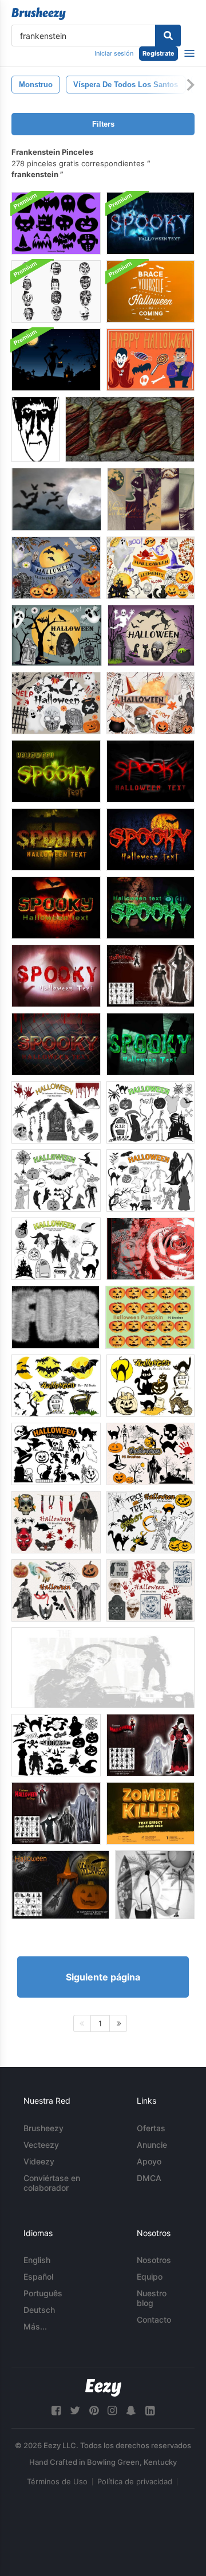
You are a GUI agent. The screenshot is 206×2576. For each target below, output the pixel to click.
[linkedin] (150, 2411)
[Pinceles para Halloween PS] (60, 1885)
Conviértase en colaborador (52, 2183)
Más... (35, 2326)
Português (43, 2293)
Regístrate (159, 53)
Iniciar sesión (114, 53)
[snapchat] (131, 2411)
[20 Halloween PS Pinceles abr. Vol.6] (56, 1454)
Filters (103, 124)
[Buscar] (168, 36)
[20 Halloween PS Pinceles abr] (56, 1112)
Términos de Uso (57, 2481)
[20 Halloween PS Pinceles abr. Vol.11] (150, 1454)
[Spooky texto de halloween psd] (150, 223)
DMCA (149, 2178)
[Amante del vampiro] (151, 499)
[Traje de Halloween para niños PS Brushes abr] (56, 1813)
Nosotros (154, 2260)
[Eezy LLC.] (103, 2388)
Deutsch (39, 2310)
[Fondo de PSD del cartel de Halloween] (150, 291)
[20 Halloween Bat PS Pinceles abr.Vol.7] (56, 1386)
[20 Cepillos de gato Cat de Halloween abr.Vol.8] (150, 1386)
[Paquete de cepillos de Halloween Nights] (56, 360)
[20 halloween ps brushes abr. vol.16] (56, 1522)
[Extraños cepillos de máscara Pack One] (56, 291)
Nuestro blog (152, 2298)
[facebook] (56, 2411)
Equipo (150, 2276)
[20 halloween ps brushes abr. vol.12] (150, 1522)
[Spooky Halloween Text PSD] (150, 839)
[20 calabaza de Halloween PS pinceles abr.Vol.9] (150, 1317)
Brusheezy (43, 2128)
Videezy (39, 2161)
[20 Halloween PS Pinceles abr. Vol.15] (150, 1590)
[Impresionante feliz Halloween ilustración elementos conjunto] (150, 360)
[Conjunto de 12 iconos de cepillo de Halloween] (56, 223)
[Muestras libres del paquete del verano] (155, 1885)
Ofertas (151, 2128)
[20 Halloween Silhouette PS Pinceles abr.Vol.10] (56, 1745)
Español (38, 2276)
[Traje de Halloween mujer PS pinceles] (150, 976)
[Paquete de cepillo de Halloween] (35, 429)
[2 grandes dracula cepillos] (150, 1249)
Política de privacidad (135, 2481)
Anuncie (152, 2145)
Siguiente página (103, 1977)
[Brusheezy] (39, 14)
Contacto (154, 2319)
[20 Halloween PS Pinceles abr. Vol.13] (56, 1590)
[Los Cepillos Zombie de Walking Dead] (103, 1668)
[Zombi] (130, 429)
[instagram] (112, 2411)
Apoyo (149, 2161)
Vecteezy (41, 2145)
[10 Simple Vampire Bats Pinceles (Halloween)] (56, 499)
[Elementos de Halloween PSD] (56, 568)
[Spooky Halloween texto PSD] (56, 771)
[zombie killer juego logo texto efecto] (150, 1813)
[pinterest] (94, 2411)
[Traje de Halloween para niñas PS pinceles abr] (150, 1745)
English (37, 2260)
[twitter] (75, 2411)
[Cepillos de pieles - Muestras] (56, 1317)
